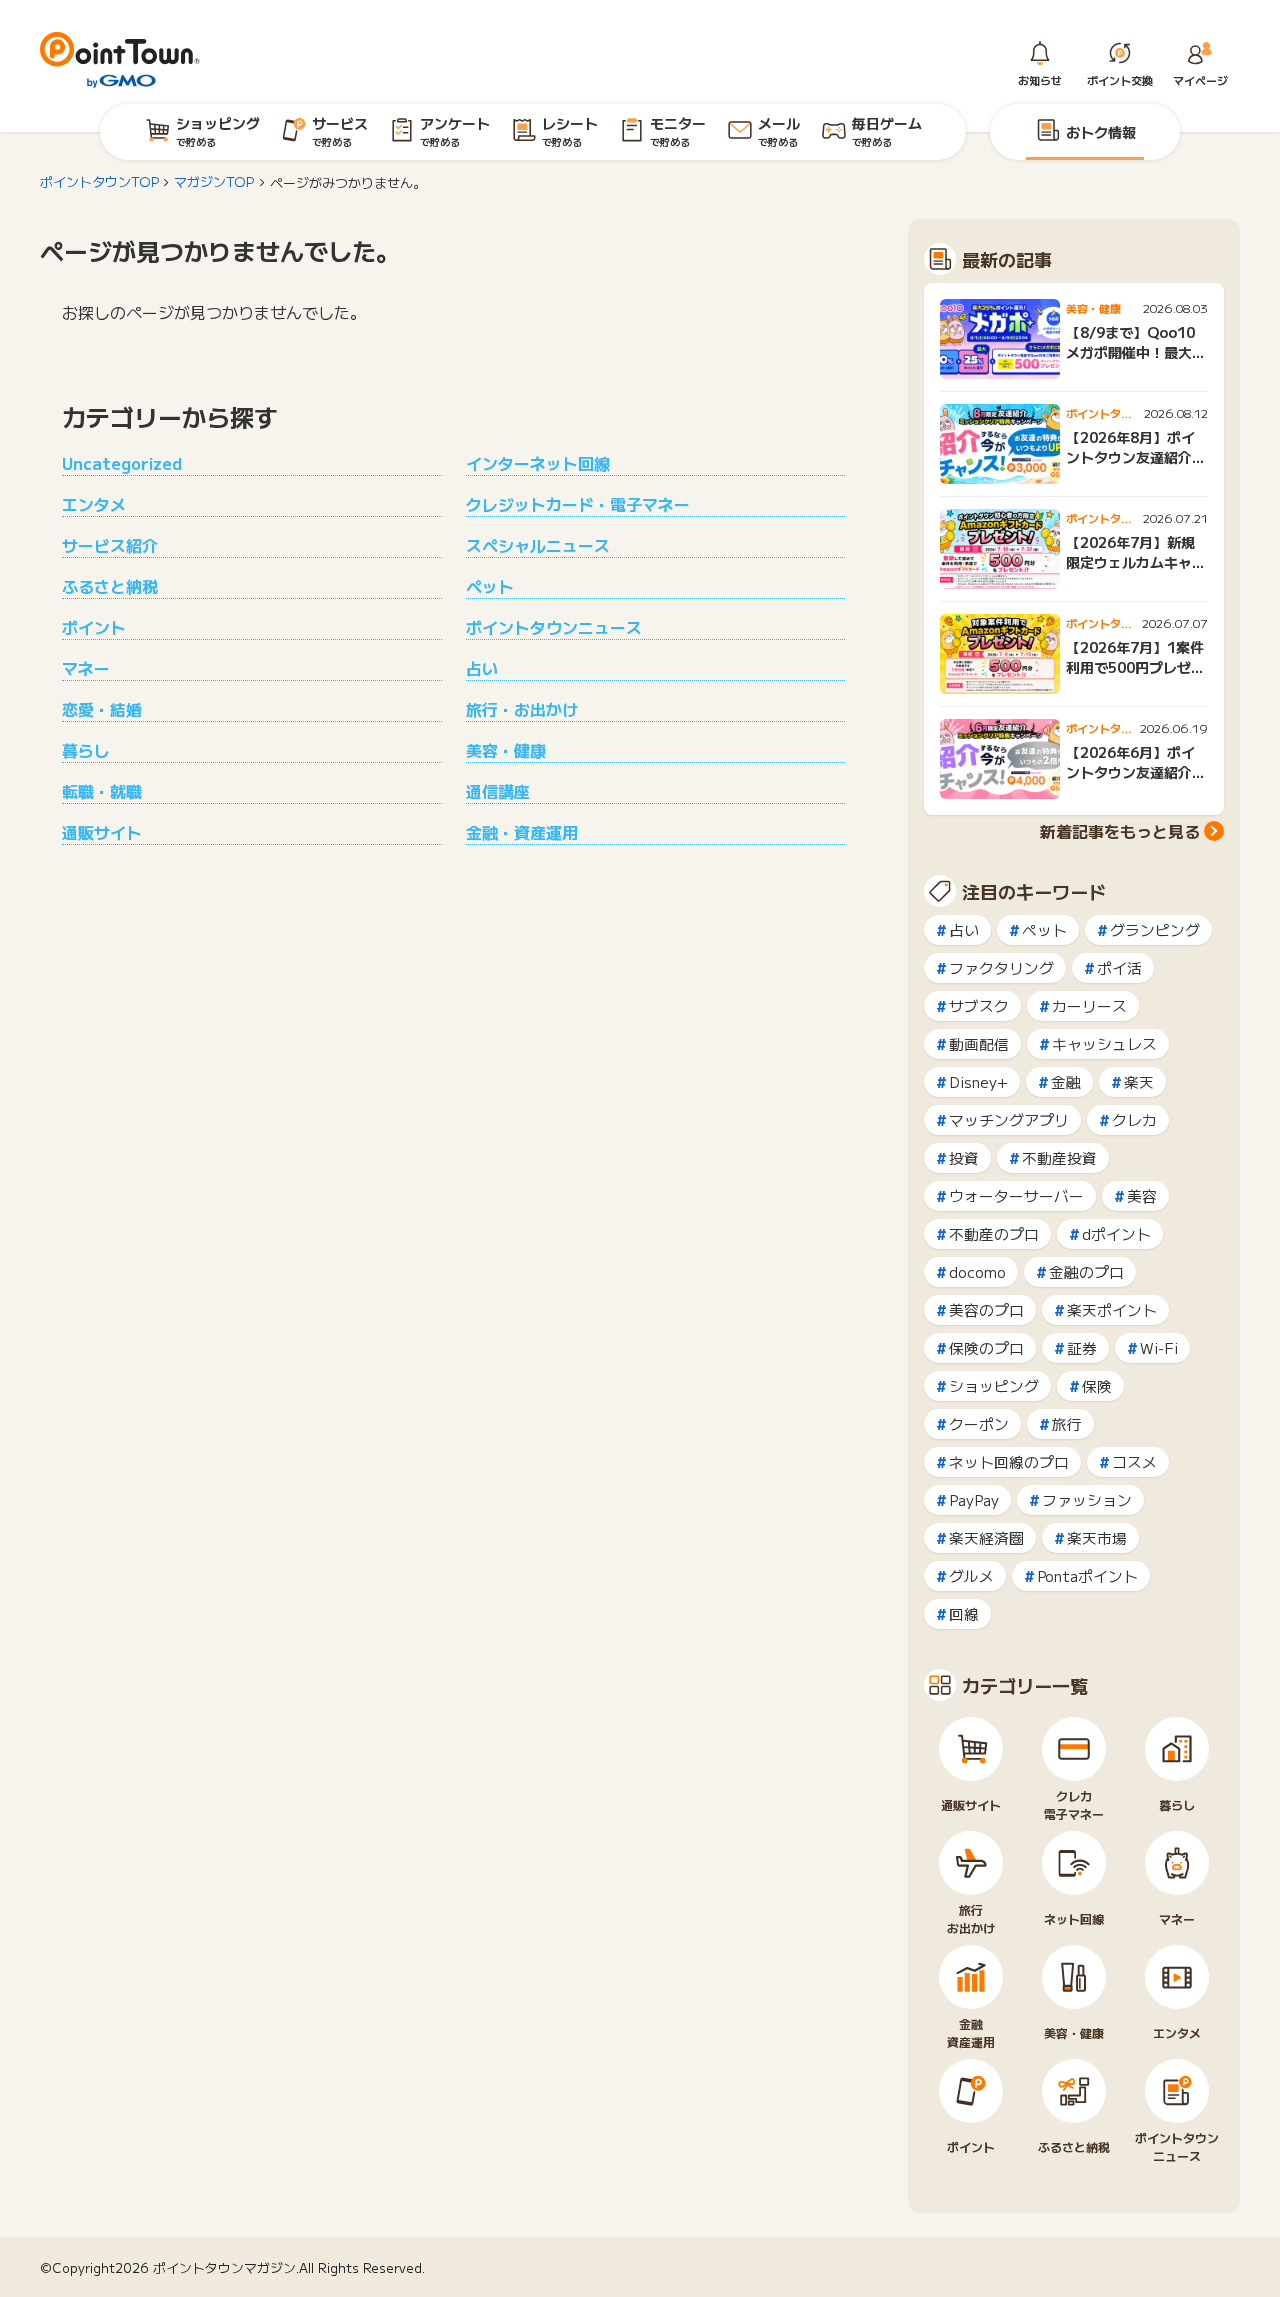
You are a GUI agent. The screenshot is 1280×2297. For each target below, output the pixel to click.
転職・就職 (102, 791)
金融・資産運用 (522, 832)
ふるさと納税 (110, 586)
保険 (1097, 1385)
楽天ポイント (1112, 1309)
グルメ (971, 1575)
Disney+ (978, 1081)
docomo (977, 1271)
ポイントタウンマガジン (224, 2267)
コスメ (1134, 1461)
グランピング (1155, 929)
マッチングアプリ (1009, 1119)
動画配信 (979, 1043)
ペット (490, 586)
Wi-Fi (1159, 1347)
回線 (964, 1613)
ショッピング (994, 1385)
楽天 (1139, 1081)
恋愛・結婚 (102, 709)
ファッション (1087, 1499)
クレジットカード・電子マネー (578, 504)
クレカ (1134, 1119)
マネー (86, 668)
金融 (1066, 1081)
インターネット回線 (538, 463)
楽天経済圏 (986, 1537)
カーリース (1089, 1005)
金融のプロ (1086, 1271)
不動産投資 (1059, 1157)
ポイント (94, 627)
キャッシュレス (1104, 1043)
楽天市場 (1097, 1537)
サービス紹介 (110, 545)
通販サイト (102, 832)
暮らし (86, 750)
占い (482, 668)
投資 (964, 1157)
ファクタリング (1001, 967)
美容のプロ (986, 1309)
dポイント (1116, 1233)
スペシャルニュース (538, 545)
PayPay (974, 1499)
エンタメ (94, 504)
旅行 (1067, 1423)
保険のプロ (986, 1347)
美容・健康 (506, 750)
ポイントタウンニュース (554, 627)
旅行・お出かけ (522, 709)
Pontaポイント (1087, 1575)
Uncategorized (122, 463)
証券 (1082, 1347)
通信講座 (498, 791)
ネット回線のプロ (1009, 1461)
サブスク (979, 1005)
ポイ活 (1119, 967)
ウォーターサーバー (1016, 1195)
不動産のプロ (994, 1233)
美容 (1142, 1195)
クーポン (979, 1423)
